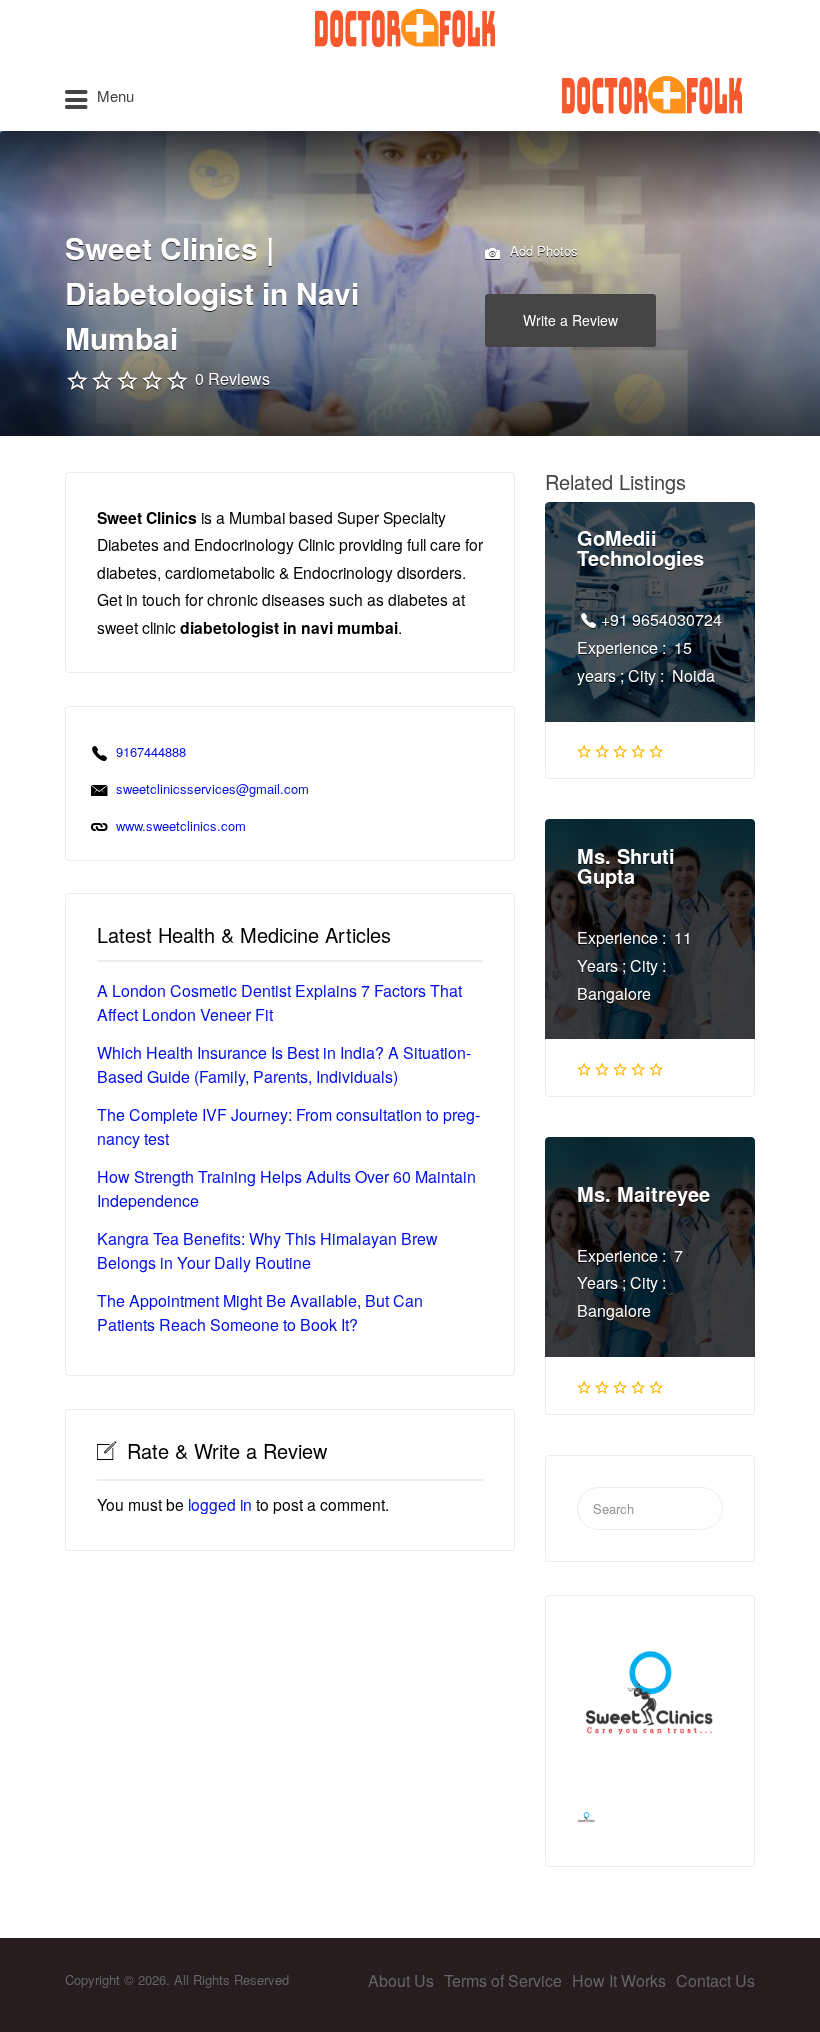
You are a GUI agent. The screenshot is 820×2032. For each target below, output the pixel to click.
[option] (650, 1700)
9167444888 (151, 751)
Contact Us (715, 1980)
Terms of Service (503, 1980)
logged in (220, 1504)
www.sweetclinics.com (181, 825)
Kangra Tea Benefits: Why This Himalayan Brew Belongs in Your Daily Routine (267, 1250)
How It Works (619, 1980)
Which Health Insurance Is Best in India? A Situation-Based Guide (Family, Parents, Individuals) (284, 1064)
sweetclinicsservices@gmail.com (212, 788)
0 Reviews (232, 378)
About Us (401, 1980)
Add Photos (542, 250)
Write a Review (570, 320)
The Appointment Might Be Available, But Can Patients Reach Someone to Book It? (260, 1312)
